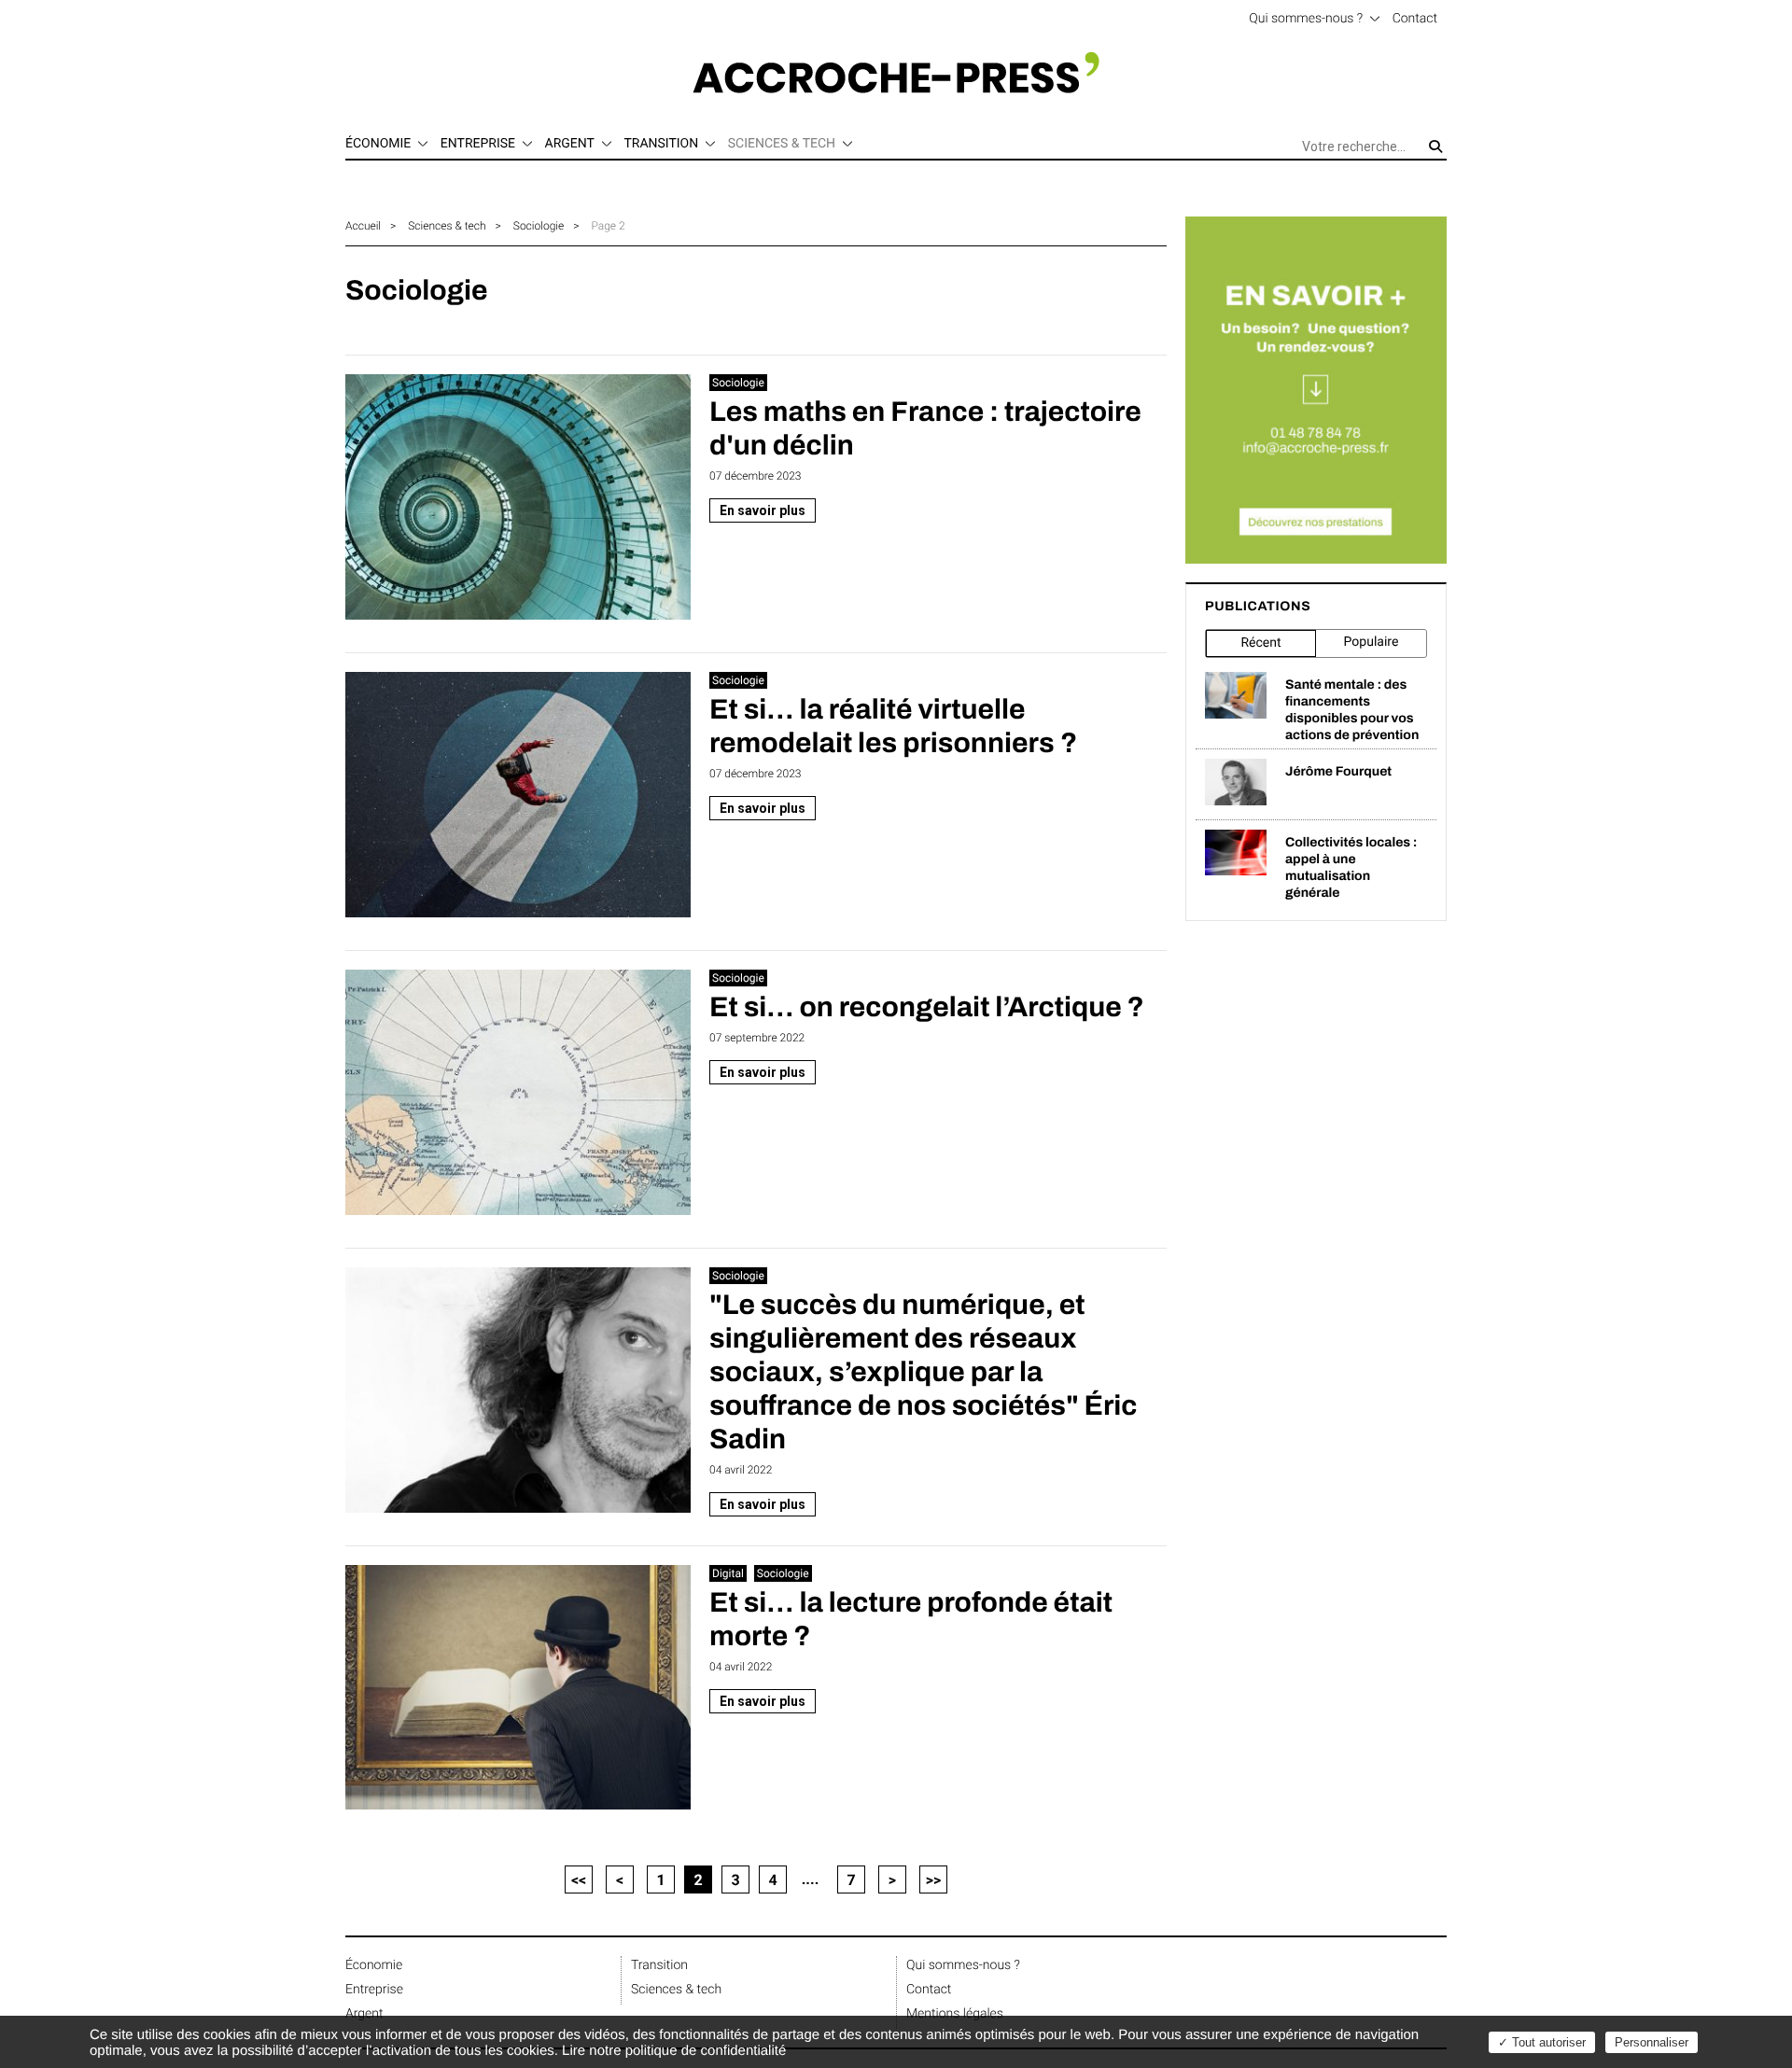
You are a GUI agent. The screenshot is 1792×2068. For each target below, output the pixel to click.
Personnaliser (1652, 2042)
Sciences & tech (447, 226)
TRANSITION (661, 144)
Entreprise (374, 1990)
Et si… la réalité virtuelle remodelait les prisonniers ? (893, 727)
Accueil (363, 226)
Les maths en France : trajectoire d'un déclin (925, 429)
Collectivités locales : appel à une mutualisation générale (1351, 867)
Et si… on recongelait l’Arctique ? (927, 1008)
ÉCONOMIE (378, 144)
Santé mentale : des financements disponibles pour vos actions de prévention (1352, 710)
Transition (659, 1965)
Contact (1415, 19)
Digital (728, 1573)
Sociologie (539, 226)
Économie (374, 1965)
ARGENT (570, 144)
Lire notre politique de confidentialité (674, 2051)
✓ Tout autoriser (1542, 2042)
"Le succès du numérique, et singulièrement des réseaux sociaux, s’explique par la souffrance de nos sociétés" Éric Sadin (924, 1373)
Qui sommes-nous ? (1306, 19)
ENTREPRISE (478, 144)
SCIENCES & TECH (782, 144)
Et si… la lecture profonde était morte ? (911, 1620)
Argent (364, 2014)
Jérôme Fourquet (1338, 771)
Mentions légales (955, 2014)
